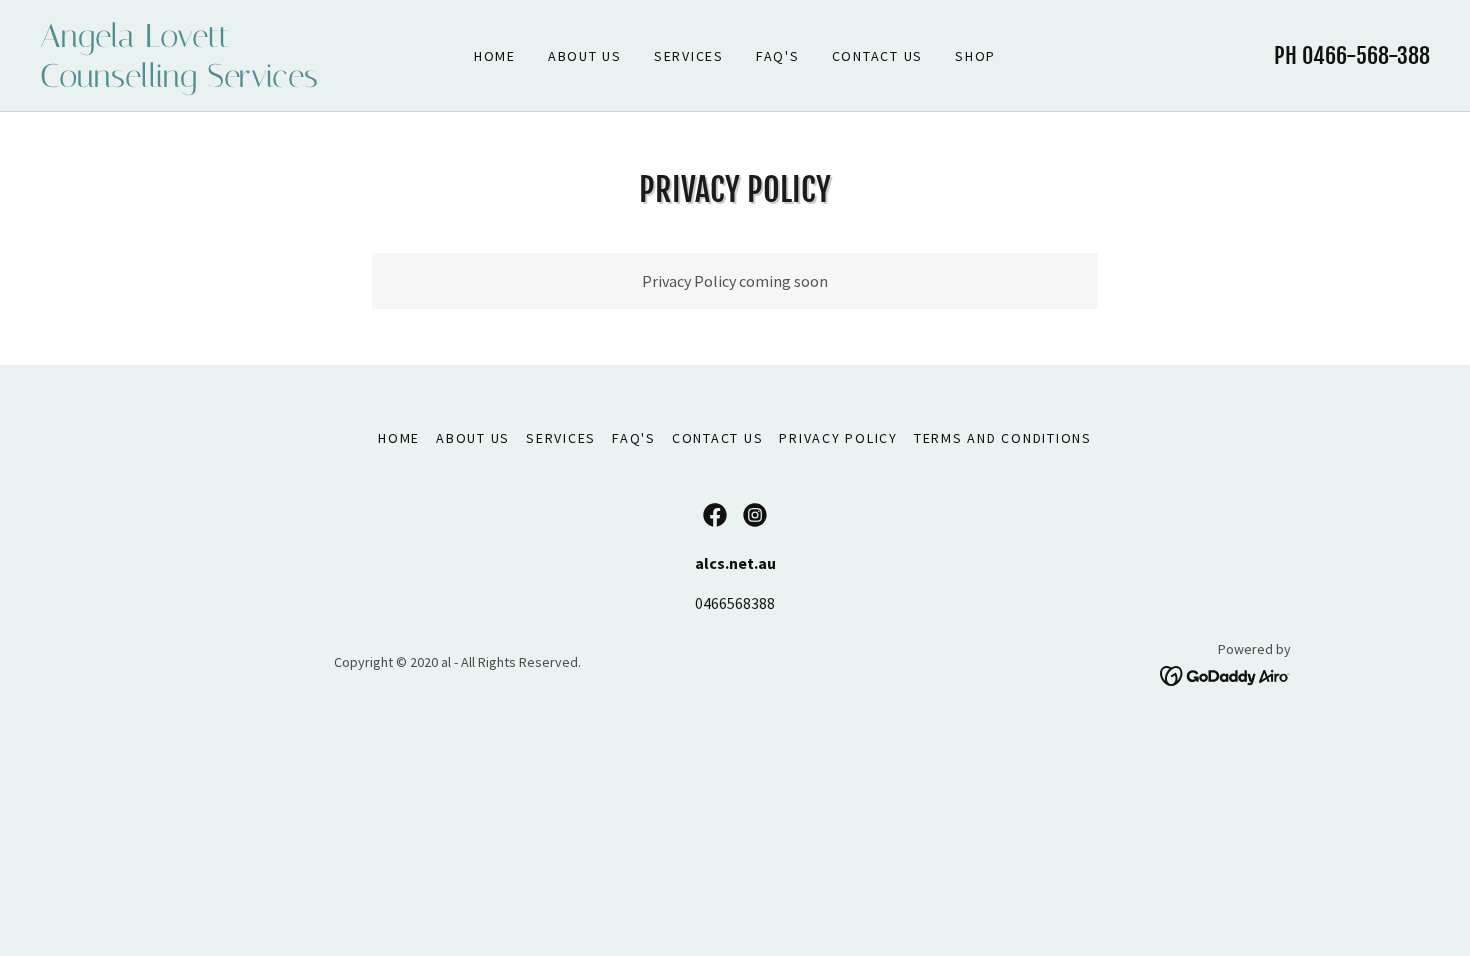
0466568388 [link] (735, 603)
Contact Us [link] (878, 56)
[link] (214, 81)
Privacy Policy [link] (838, 438)
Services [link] (689, 56)
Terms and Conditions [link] (1003, 438)
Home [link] (495, 56)
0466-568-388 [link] (1366, 55)
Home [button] (399, 438)
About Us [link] (585, 56)
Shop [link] (975, 56)
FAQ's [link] (778, 56)
